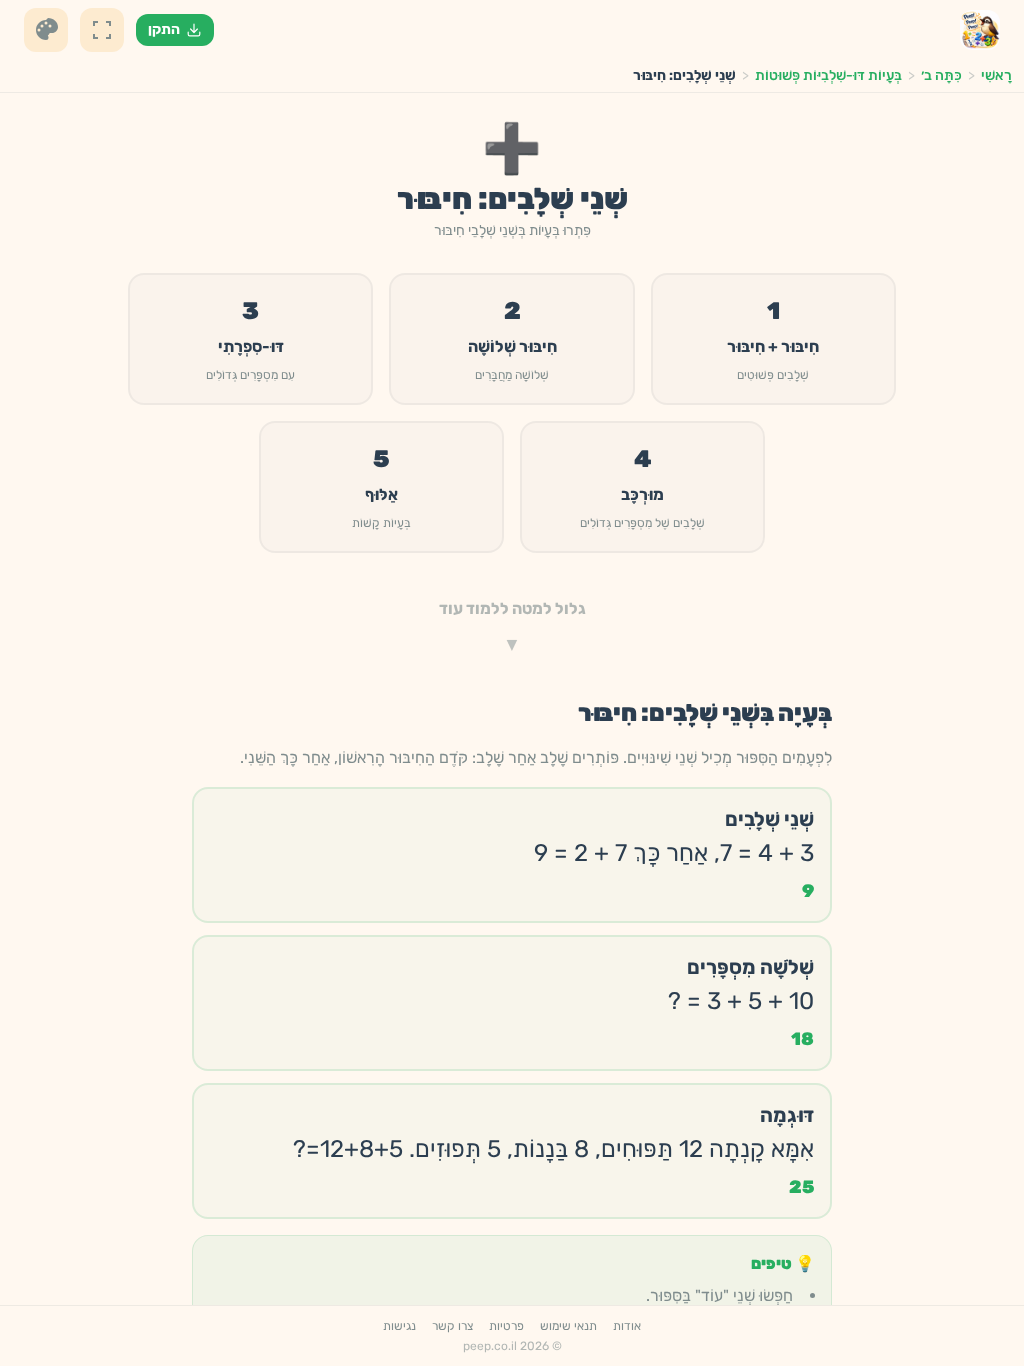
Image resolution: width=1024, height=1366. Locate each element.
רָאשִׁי (996, 75)
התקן (164, 29)
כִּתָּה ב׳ (941, 75)
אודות (627, 1326)
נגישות (399, 1326)
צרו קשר (452, 1326)
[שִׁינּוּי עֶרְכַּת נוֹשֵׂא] (46, 30)
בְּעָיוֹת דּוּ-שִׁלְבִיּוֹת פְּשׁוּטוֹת (828, 75)
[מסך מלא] (102, 30)
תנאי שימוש (568, 1326)
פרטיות (506, 1326)
